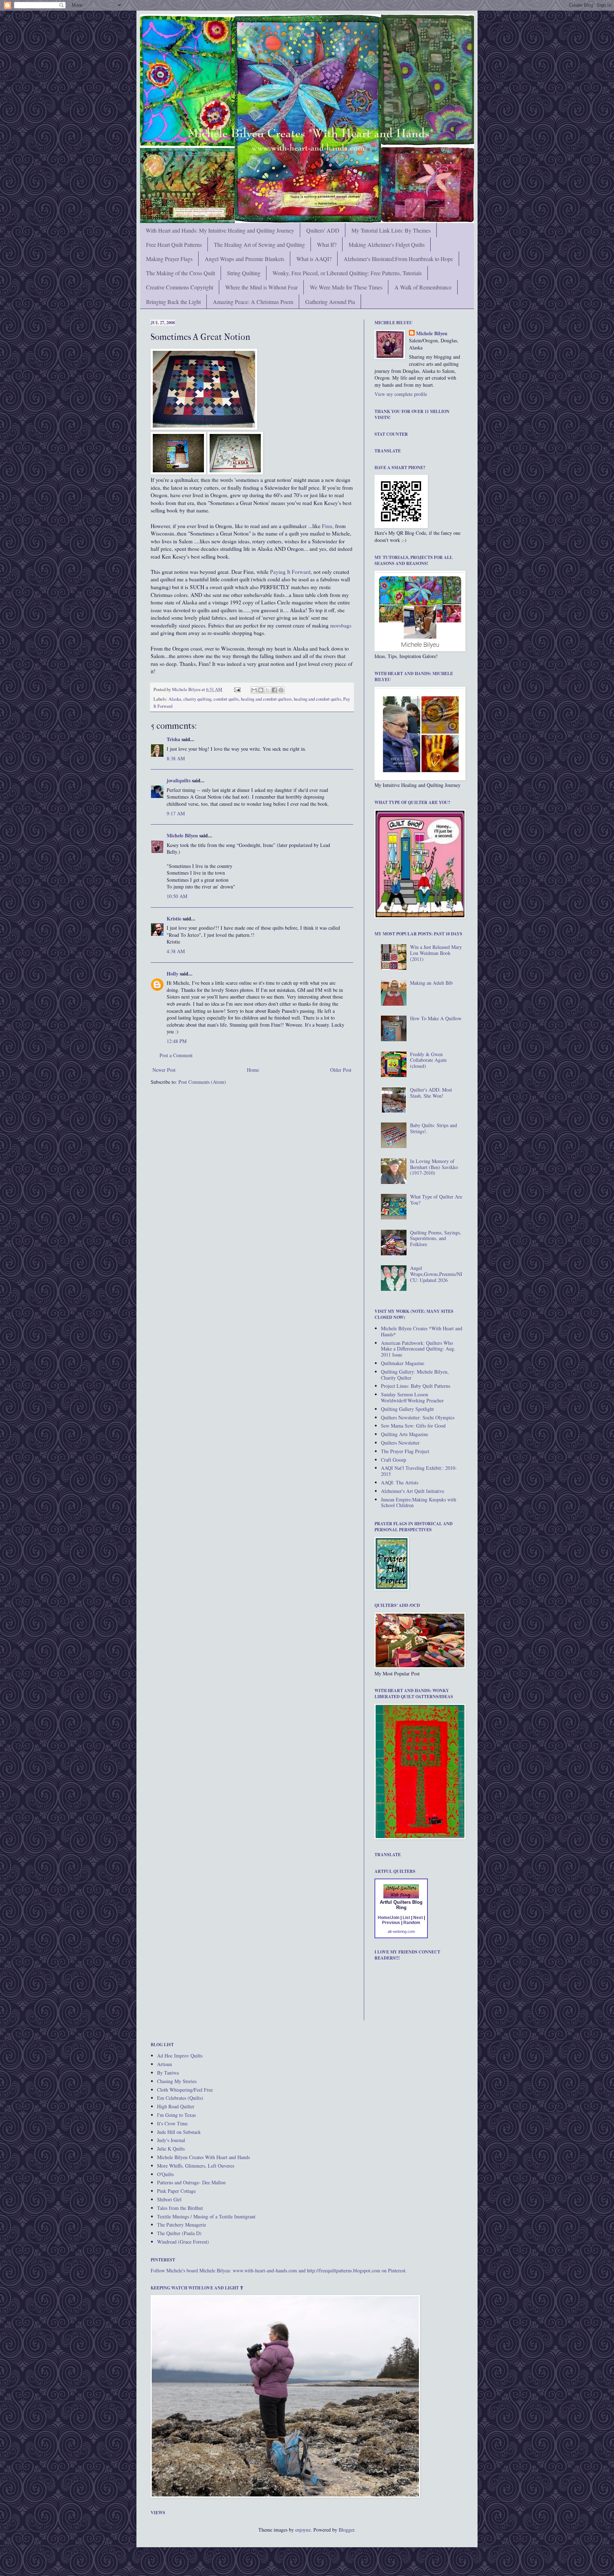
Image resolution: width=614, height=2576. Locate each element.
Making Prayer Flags (169, 259)
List (406, 1918)
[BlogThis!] (261, 690)
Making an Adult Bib (431, 983)
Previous (391, 1923)
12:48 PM (177, 1041)
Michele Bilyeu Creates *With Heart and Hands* (422, 1331)
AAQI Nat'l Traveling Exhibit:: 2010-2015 (419, 1471)
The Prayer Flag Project (405, 1451)
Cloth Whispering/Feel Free (185, 2090)
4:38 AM (176, 951)
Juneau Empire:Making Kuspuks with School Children (419, 1502)
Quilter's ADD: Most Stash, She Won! (431, 1093)
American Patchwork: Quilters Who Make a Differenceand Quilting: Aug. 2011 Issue (418, 1349)
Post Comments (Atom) (202, 1082)
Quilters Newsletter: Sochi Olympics (418, 1417)
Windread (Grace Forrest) (183, 2242)
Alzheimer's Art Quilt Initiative (413, 1491)
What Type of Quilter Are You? (436, 1200)
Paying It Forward (290, 572)
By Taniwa (168, 2073)
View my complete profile (401, 394)
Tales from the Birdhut (180, 2208)
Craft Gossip (394, 1460)
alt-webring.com (401, 1931)
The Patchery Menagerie (182, 2225)
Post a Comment (176, 1055)
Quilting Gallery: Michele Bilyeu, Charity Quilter (415, 1375)
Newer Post (164, 1070)
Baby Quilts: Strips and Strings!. (433, 1128)
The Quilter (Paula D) (179, 2233)
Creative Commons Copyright (180, 287)
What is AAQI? (314, 259)
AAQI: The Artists (400, 1482)
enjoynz (303, 2530)
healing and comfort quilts (317, 699)
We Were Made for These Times (346, 287)
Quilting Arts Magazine (405, 1434)
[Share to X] (268, 690)
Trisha (173, 739)
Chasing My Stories (177, 2081)
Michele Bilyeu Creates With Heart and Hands (203, 2157)
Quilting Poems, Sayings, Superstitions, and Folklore (436, 1238)
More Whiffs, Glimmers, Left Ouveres (196, 2166)
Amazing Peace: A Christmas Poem (253, 302)
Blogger (346, 2530)
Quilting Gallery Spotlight (407, 1409)
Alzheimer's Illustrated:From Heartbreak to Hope (398, 259)
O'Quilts (165, 2174)
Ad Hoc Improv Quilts (180, 2056)
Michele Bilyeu (187, 689)
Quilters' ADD (323, 230)
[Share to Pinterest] (281, 690)
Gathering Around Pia (330, 302)
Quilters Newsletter (400, 1443)
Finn (327, 526)
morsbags (341, 625)
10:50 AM (177, 896)
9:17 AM (176, 813)
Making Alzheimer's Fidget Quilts (387, 244)
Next (418, 1918)
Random (412, 1923)
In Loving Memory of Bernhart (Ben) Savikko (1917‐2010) (434, 1167)
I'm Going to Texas (176, 2115)
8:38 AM (176, 758)
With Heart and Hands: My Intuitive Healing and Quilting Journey (220, 230)
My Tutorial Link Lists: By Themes (391, 230)
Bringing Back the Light (173, 302)
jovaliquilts (179, 780)
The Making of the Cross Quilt (181, 273)
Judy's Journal (171, 2140)
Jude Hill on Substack (179, 2132)
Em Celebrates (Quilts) (180, 2098)
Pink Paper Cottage (176, 2191)
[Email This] (254, 690)
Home (253, 1070)
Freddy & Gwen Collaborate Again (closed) (428, 1060)
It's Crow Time (172, 2123)
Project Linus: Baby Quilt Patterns (416, 1386)
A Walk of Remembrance (423, 287)
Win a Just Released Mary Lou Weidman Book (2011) (436, 953)
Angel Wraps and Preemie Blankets (244, 259)
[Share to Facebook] (274, 690)
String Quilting (244, 273)
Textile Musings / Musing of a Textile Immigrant (206, 2216)
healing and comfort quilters (266, 699)
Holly (173, 974)
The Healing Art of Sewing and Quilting (259, 244)
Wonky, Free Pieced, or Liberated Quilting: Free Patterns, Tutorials (347, 273)
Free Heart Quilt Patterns (174, 244)
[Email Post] (237, 689)
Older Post (341, 1070)
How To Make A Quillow (436, 1018)
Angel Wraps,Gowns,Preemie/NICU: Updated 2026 (436, 1274)
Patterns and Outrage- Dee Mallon (191, 2182)
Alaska (175, 699)
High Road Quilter (176, 2106)
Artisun (165, 2064)
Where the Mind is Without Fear (262, 287)
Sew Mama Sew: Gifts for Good (413, 1426)
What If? (327, 244)
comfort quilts (226, 699)
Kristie (174, 919)
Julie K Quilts (171, 2149)
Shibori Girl (169, 2199)
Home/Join (389, 1918)
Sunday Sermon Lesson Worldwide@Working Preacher (412, 1397)
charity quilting (197, 699)
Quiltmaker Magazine (403, 1363)
